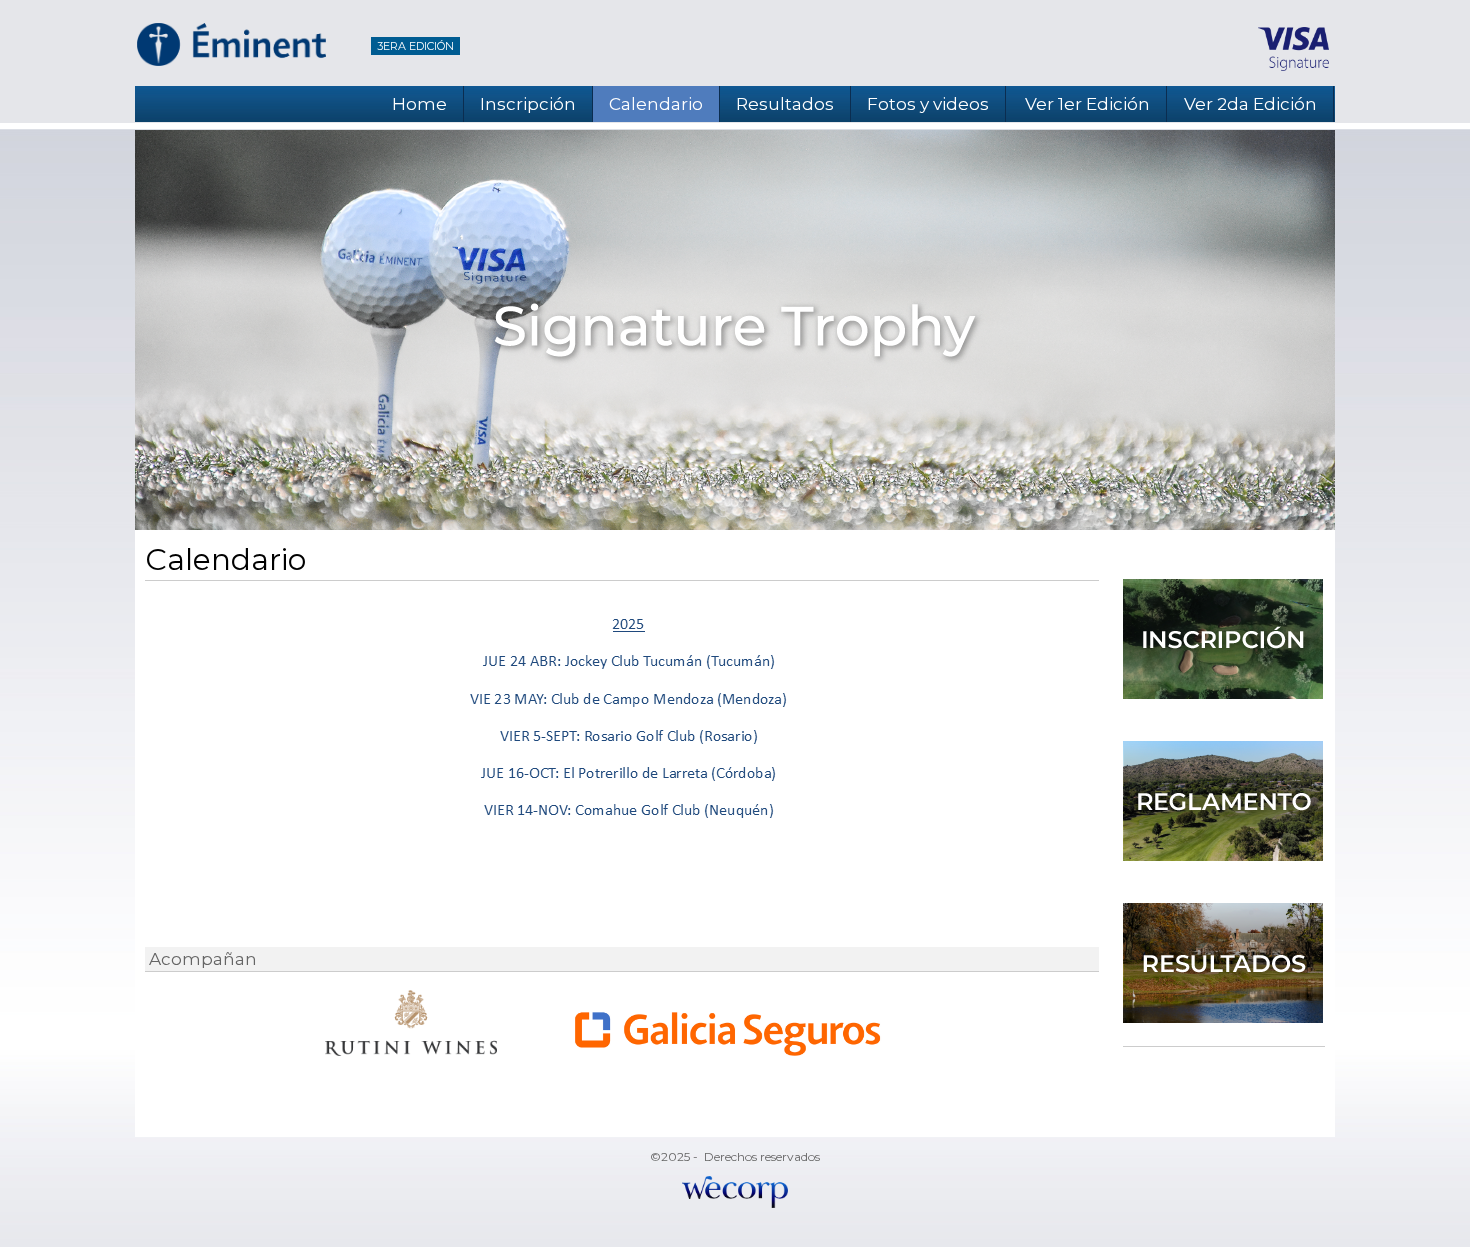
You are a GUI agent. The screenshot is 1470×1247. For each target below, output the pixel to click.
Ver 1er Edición (1087, 104)
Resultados (785, 104)
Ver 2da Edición (1250, 104)
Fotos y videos (928, 104)
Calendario (656, 104)
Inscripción (528, 104)
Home (419, 104)
